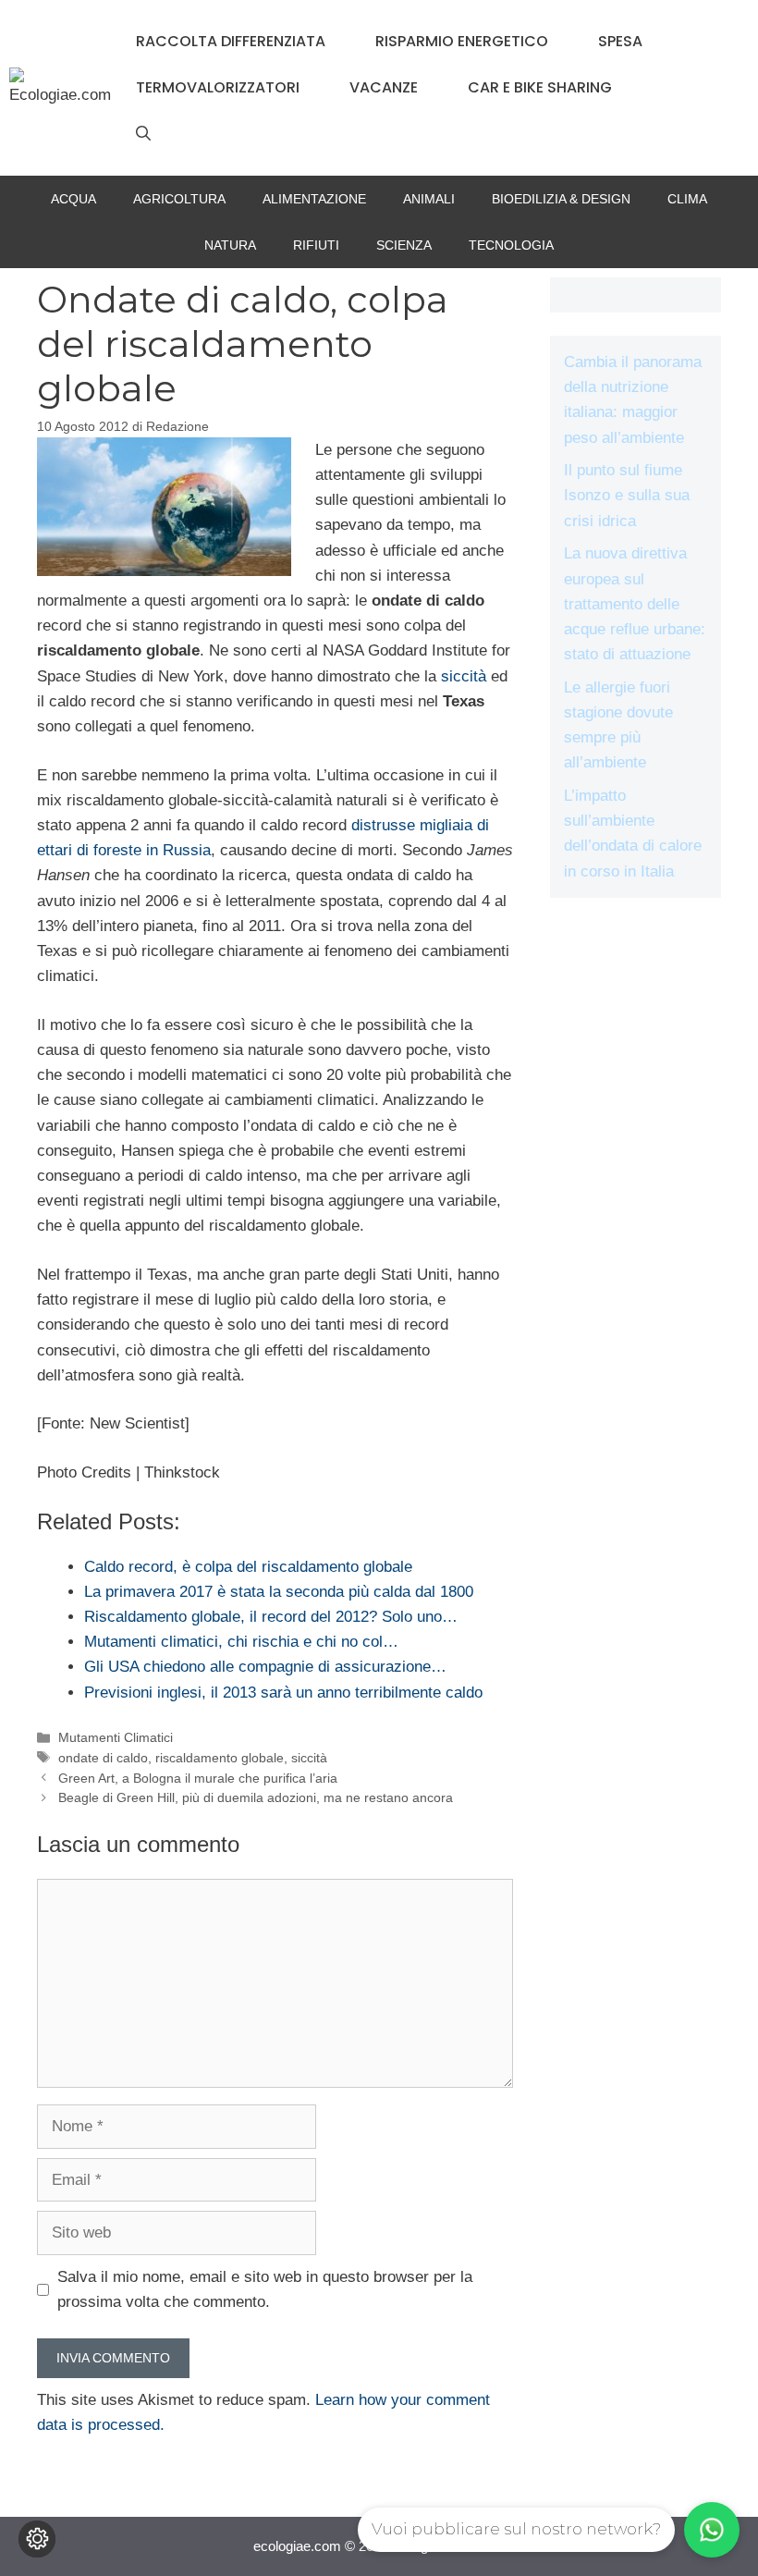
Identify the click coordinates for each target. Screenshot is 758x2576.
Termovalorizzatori (218, 87)
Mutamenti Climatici (116, 1737)
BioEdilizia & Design (561, 199)
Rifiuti (316, 245)
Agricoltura (179, 199)
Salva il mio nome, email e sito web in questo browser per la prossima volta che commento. (265, 2289)
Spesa (620, 41)
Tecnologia (511, 245)
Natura (230, 245)
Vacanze (384, 87)
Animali (429, 199)
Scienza (404, 245)
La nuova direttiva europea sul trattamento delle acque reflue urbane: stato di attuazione (635, 604)
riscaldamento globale (220, 1758)
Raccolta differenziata (231, 41)
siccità (464, 676)
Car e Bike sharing (540, 87)
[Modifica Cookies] (37, 2539)
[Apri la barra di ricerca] (143, 134)
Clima (687, 199)
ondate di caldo (103, 1758)
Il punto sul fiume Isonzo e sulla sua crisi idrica (627, 495)
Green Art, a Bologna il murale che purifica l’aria (198, 1778)
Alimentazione (314, 199)
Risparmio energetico (462, 41)
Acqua (73, 199)
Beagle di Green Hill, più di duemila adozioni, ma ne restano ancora (256, 1797)
